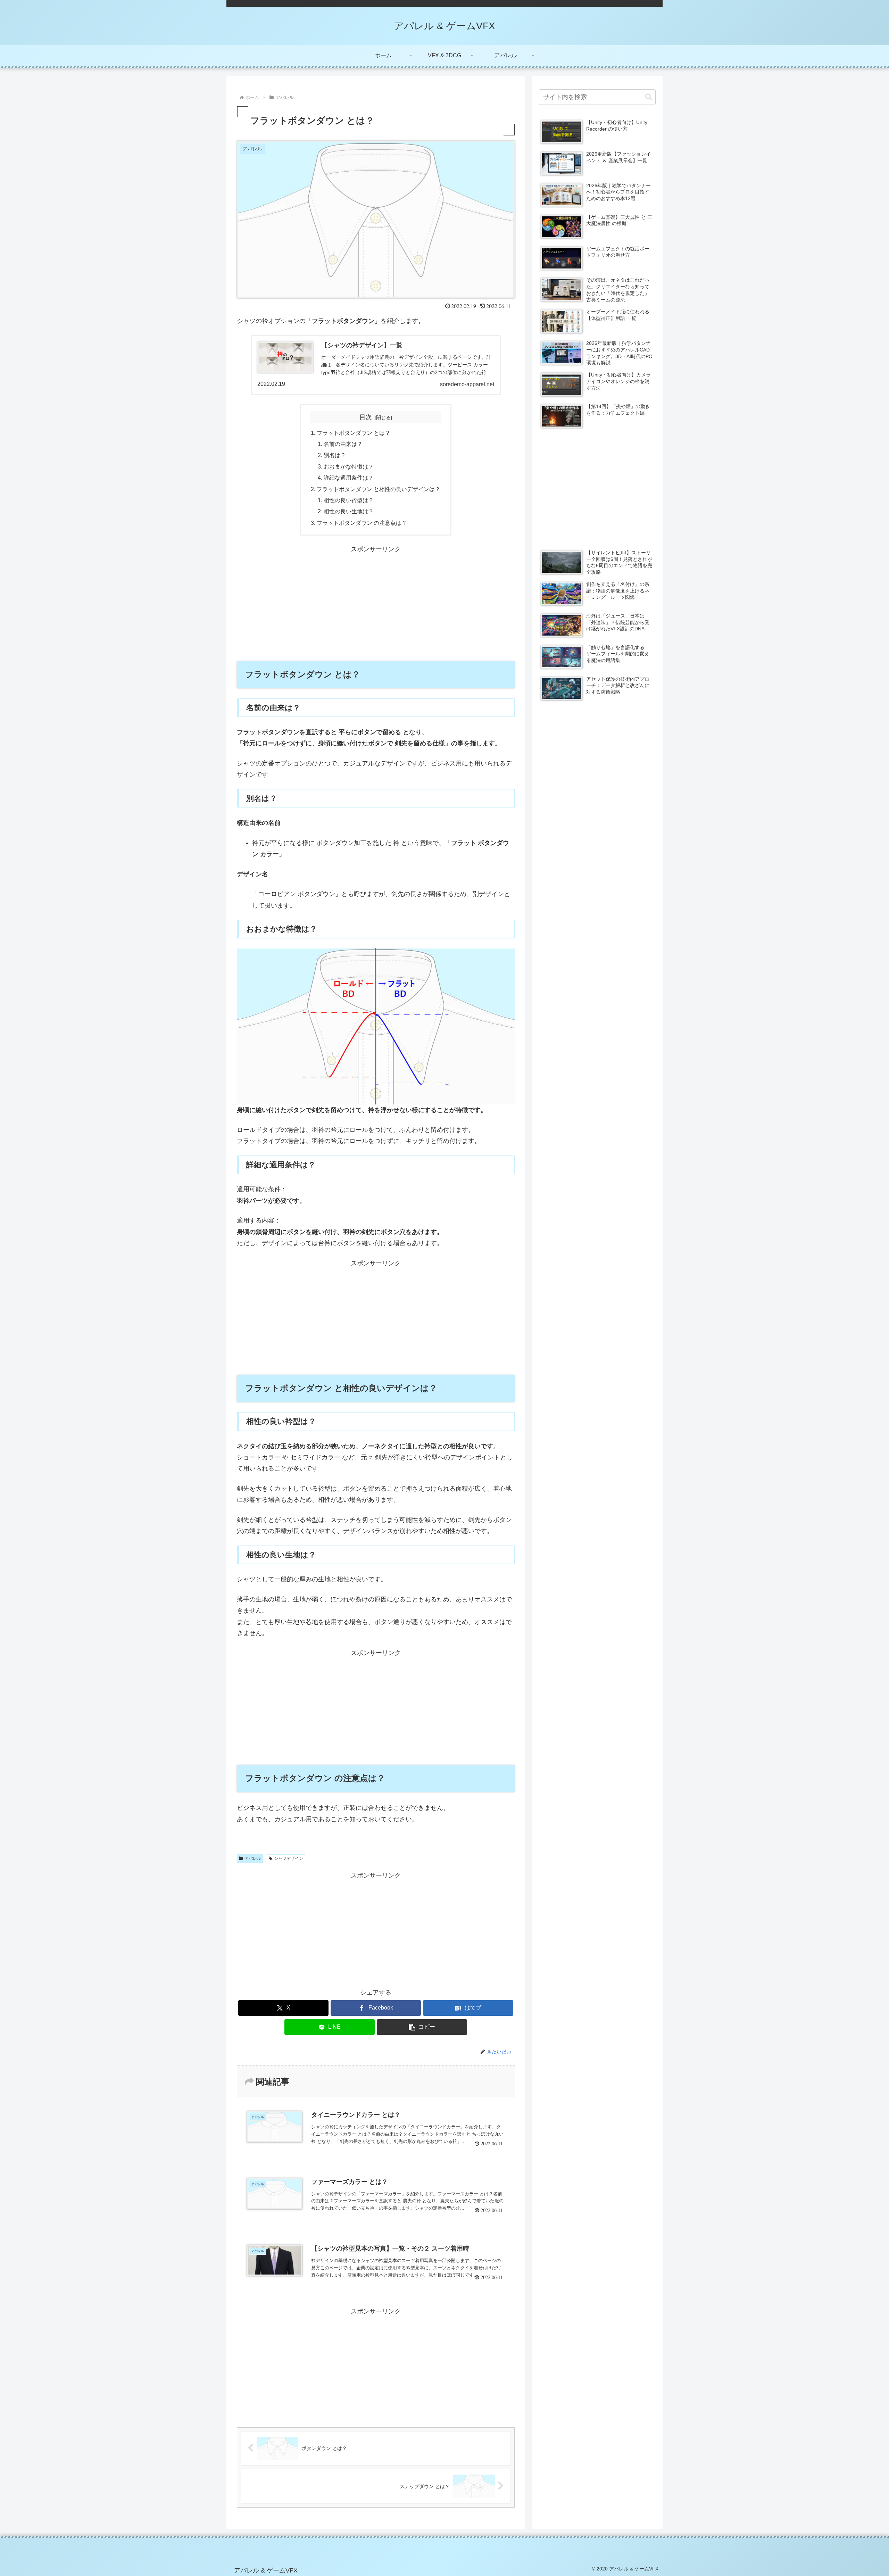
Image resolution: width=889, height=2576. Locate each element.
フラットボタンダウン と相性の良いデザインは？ (379, 489)
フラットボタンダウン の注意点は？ (362, 523)
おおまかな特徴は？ (349, 466)
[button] (422, 2027)
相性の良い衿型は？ (349, 500)
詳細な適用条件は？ (349, 478)
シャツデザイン (289, 1858)
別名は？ (335, 455)
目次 (366, 417)
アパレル (253, 1858)
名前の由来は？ (343, 444)
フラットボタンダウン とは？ (354, 433)
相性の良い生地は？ (349, 511)
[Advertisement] (376, 603)
